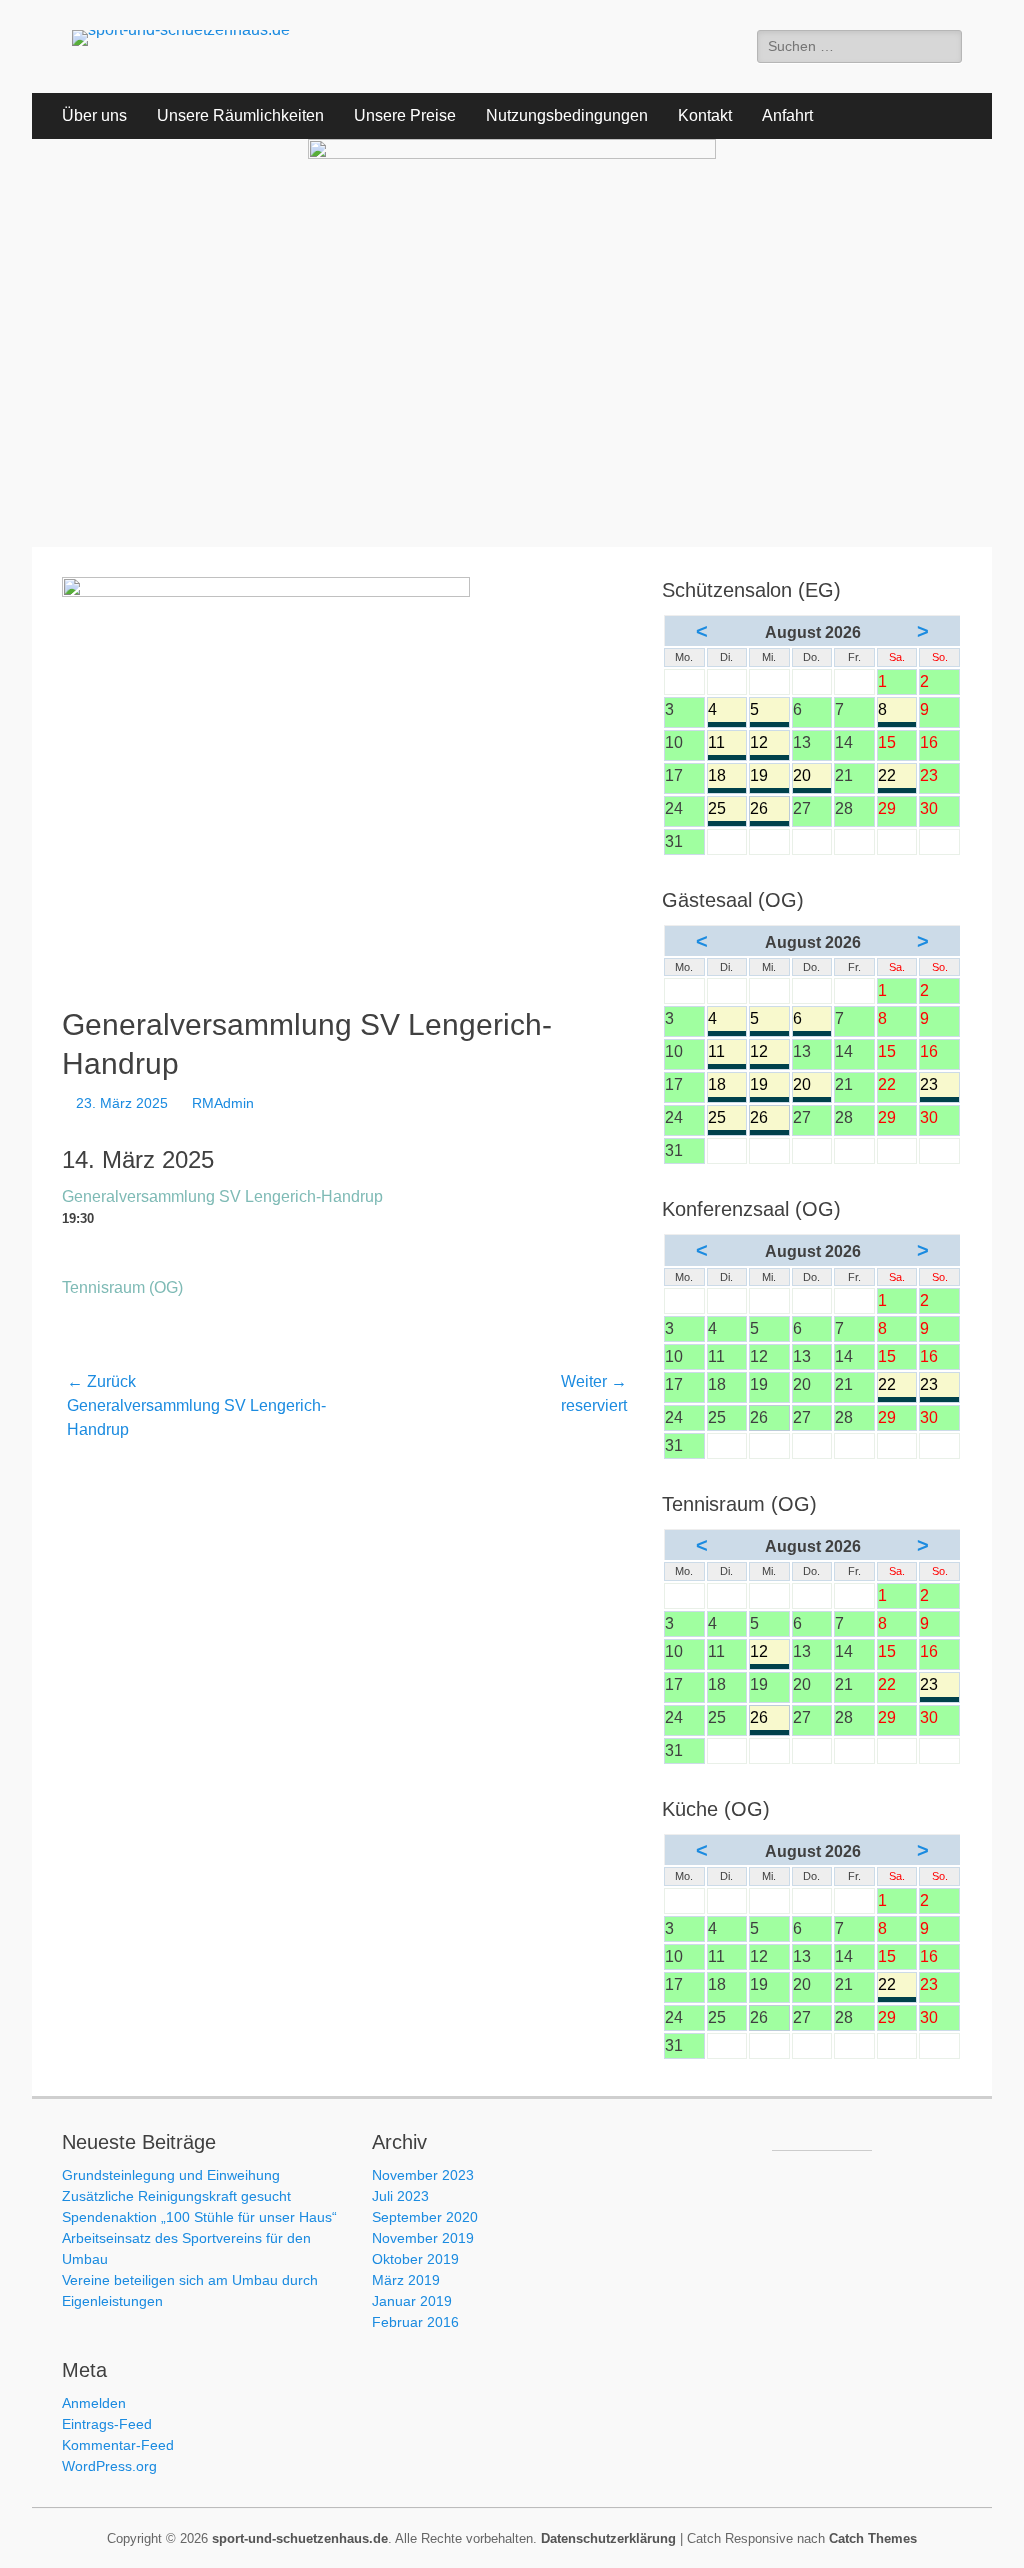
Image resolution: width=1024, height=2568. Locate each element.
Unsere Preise (405, 115)
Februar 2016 (415, 2322)
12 (769, 744)
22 (897, 777)
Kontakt (705, 115)
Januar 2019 (412, 2301)
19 (769, 777)
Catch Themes (873, 2538)
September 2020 (425, 2217)
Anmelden (94, 2403)
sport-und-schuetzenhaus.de (300, 2538)
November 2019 (423, 2238)
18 (727, 777)
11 (727, 744)
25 (727, 810)
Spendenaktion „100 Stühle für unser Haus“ (199, 2217)
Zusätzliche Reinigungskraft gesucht (176, 2196)
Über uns (94, 115)
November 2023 (423, 2175)
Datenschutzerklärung (608, 2538)
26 (769, 810)
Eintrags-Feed (107, 2424)
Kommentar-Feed (118, 2445)
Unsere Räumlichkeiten (240, 115)
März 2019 (406, 2280)
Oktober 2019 (415, 2259)
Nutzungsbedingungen (567, 115)
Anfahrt (787, 115)
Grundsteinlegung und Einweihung (171, 2175)
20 (812, 777)
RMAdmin (223, 1103)
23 (939, 1086)
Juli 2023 (400, 2196)
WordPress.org (109, 2466)
